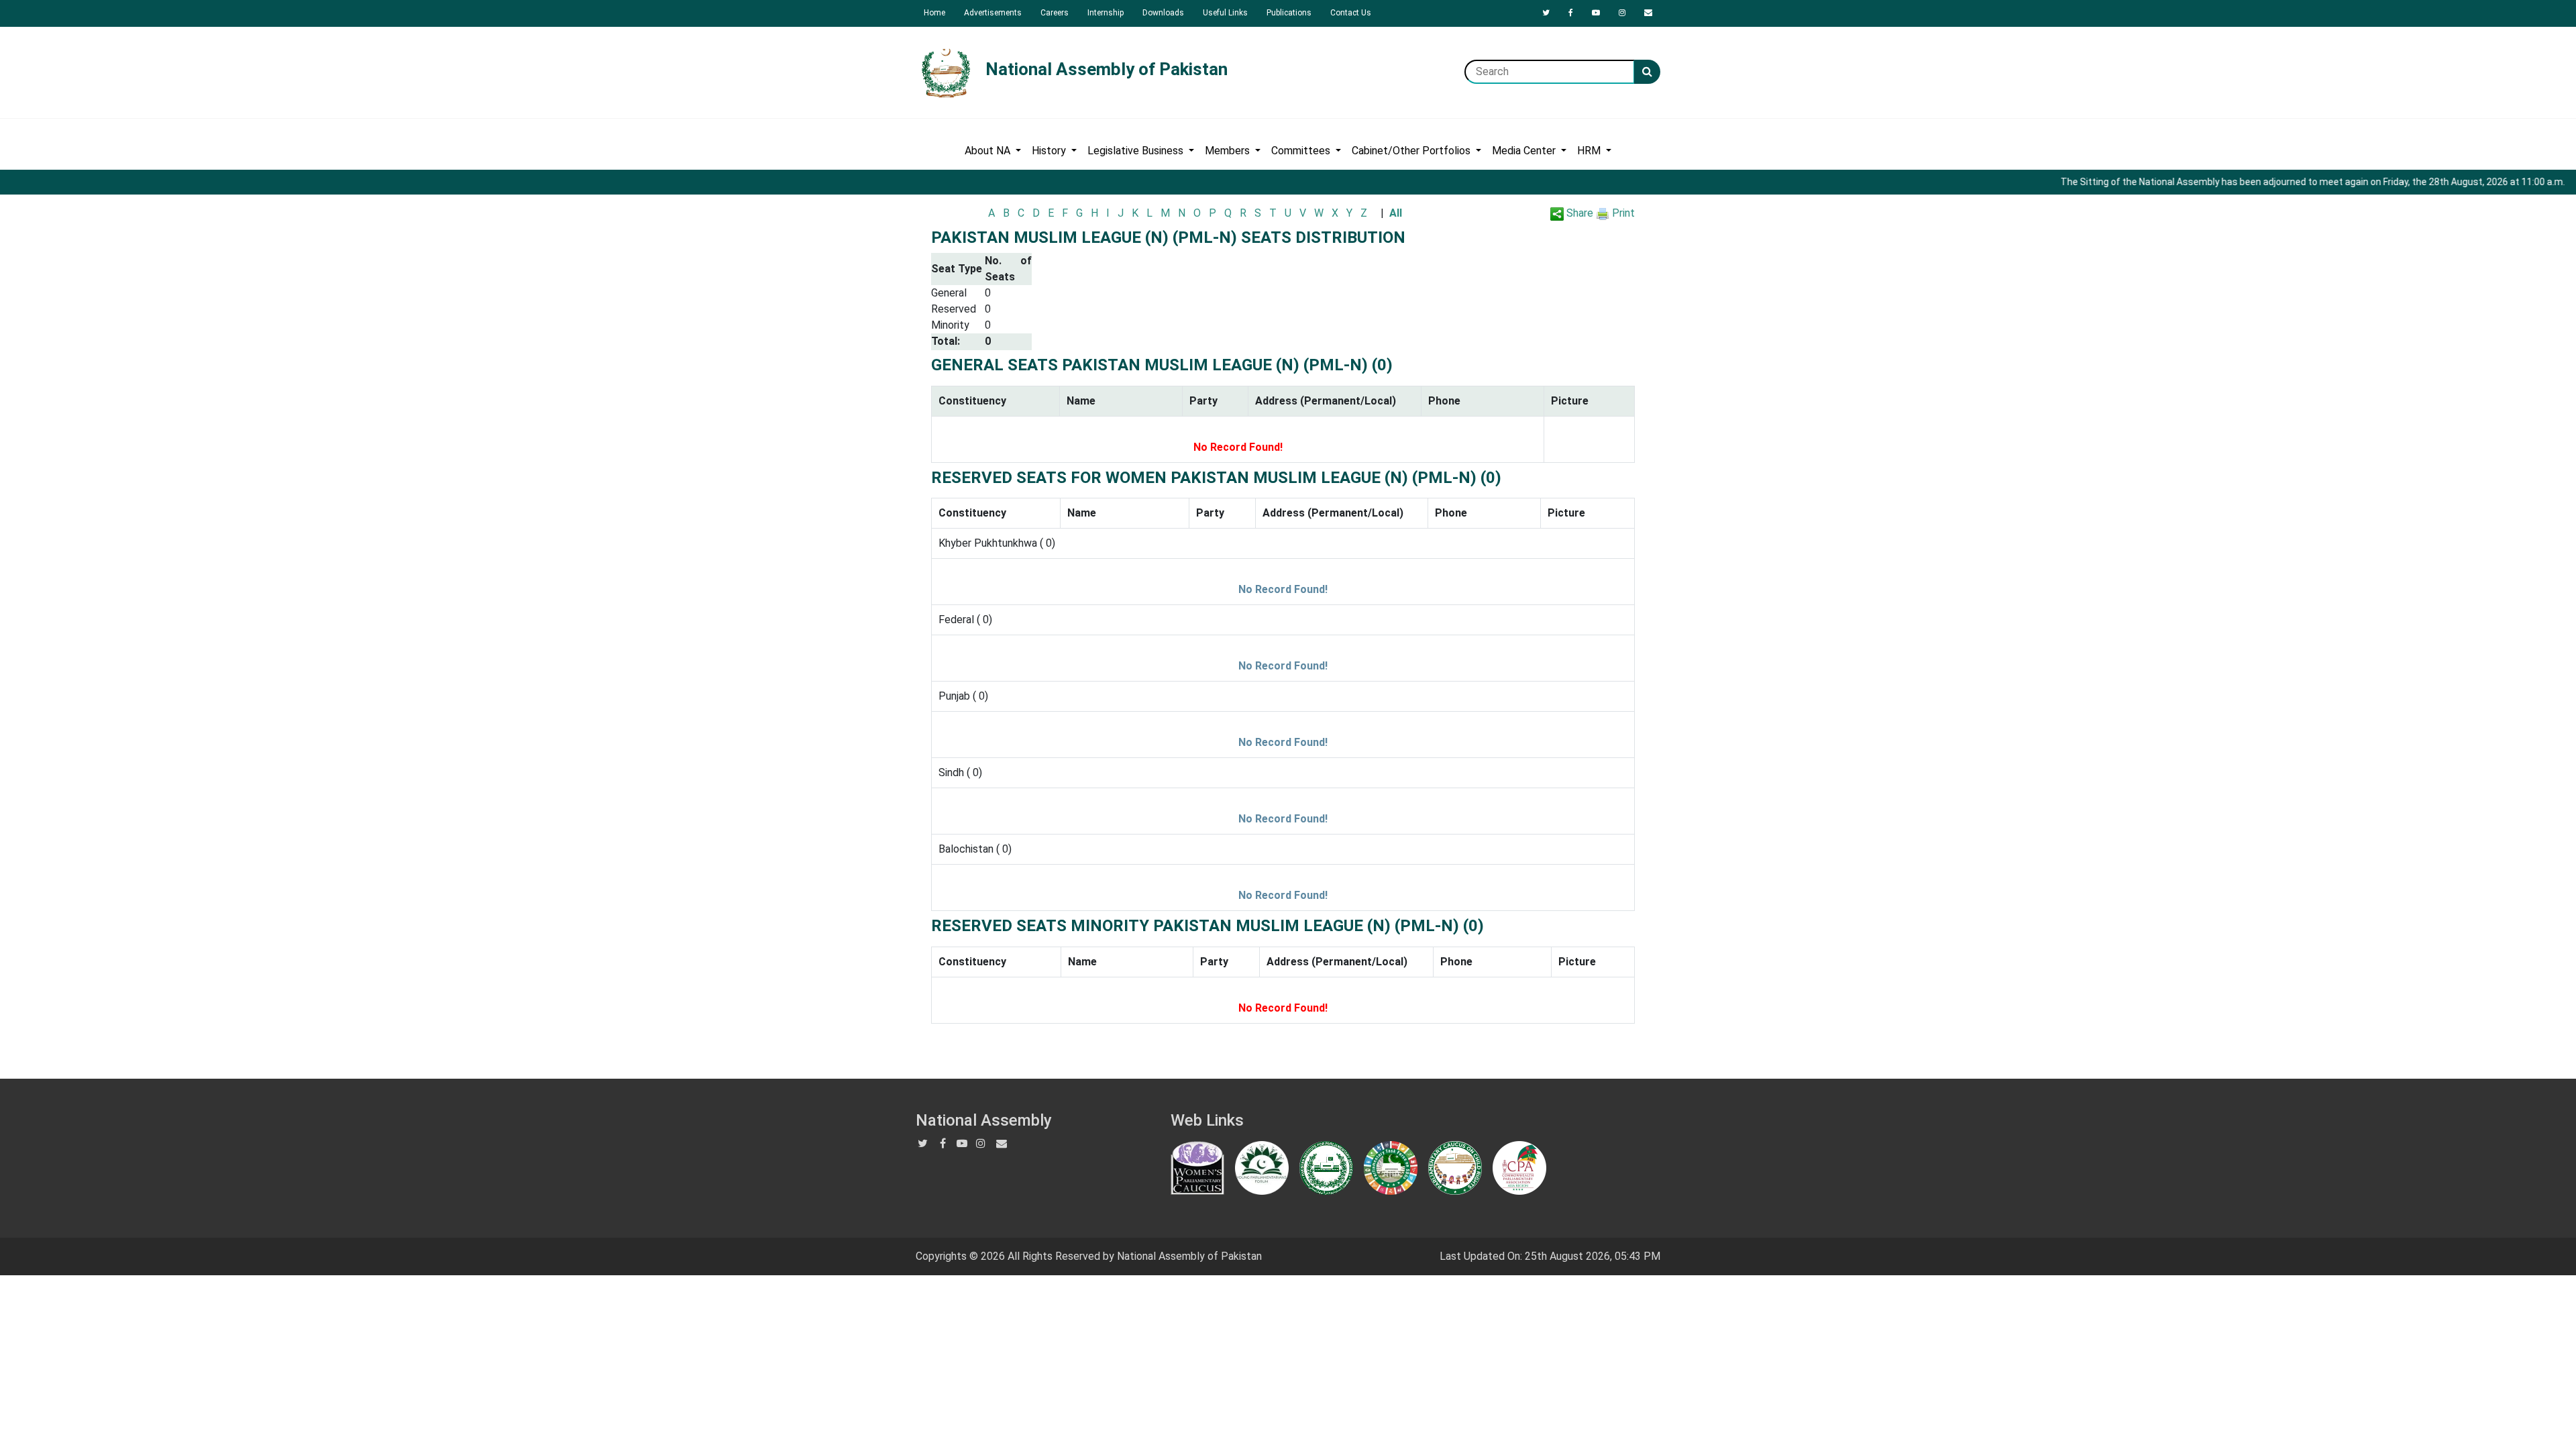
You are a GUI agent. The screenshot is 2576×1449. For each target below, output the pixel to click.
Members (1229, 151)
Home (934, 13)
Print (1622, 213)
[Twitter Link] (1546, 13)
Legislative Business (1137, 151)
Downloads (1163, 13)
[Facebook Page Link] (1571, 13)
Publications (1289, 13)
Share (1578, 213)
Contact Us (1351, 13)
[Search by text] (1647, 72)
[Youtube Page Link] (1596, 13)
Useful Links (1225, 13)
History (1050, 151)
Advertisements (993, 13)
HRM (1590, 151)
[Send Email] (1648, 13)
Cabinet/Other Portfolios (1412, 151)
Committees (1302, 151)
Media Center (1525, 151)
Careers (1055, 13)
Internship (1106, 13)
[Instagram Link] (1622, 13)
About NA (989, 151)
